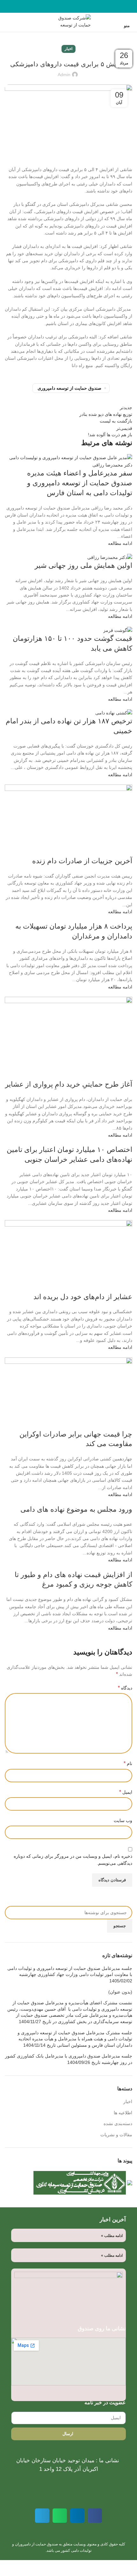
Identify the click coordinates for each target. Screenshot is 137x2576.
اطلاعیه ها (123, 2113)
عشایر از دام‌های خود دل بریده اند (83, 1297)
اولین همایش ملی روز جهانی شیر (83, 565)
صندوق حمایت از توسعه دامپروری (69, 388)
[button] (95, 2516)
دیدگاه (125, 1688)
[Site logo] (68, 22)
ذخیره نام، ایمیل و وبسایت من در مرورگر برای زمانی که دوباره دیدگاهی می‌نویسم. (73, 1860)
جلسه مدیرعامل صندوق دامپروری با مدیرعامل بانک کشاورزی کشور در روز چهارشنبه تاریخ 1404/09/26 (69, 2059)
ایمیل (126, 1792)
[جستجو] (5, 22)
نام (128, 1763)
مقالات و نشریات (116, 2135)
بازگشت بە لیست (116, 421)
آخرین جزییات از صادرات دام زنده (82, 861)
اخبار (68, 49)
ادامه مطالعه (120, 543)
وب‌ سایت (123, 1820)
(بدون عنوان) (120, 1992)
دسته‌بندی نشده (118, 2124)
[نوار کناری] (129, 2568)
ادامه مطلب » (112, 2236)
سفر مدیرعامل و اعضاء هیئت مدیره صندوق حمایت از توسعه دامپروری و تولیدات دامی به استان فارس (80, 483)
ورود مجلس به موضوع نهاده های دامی (76, 1509)
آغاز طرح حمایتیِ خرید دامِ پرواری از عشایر (69, 1084)
